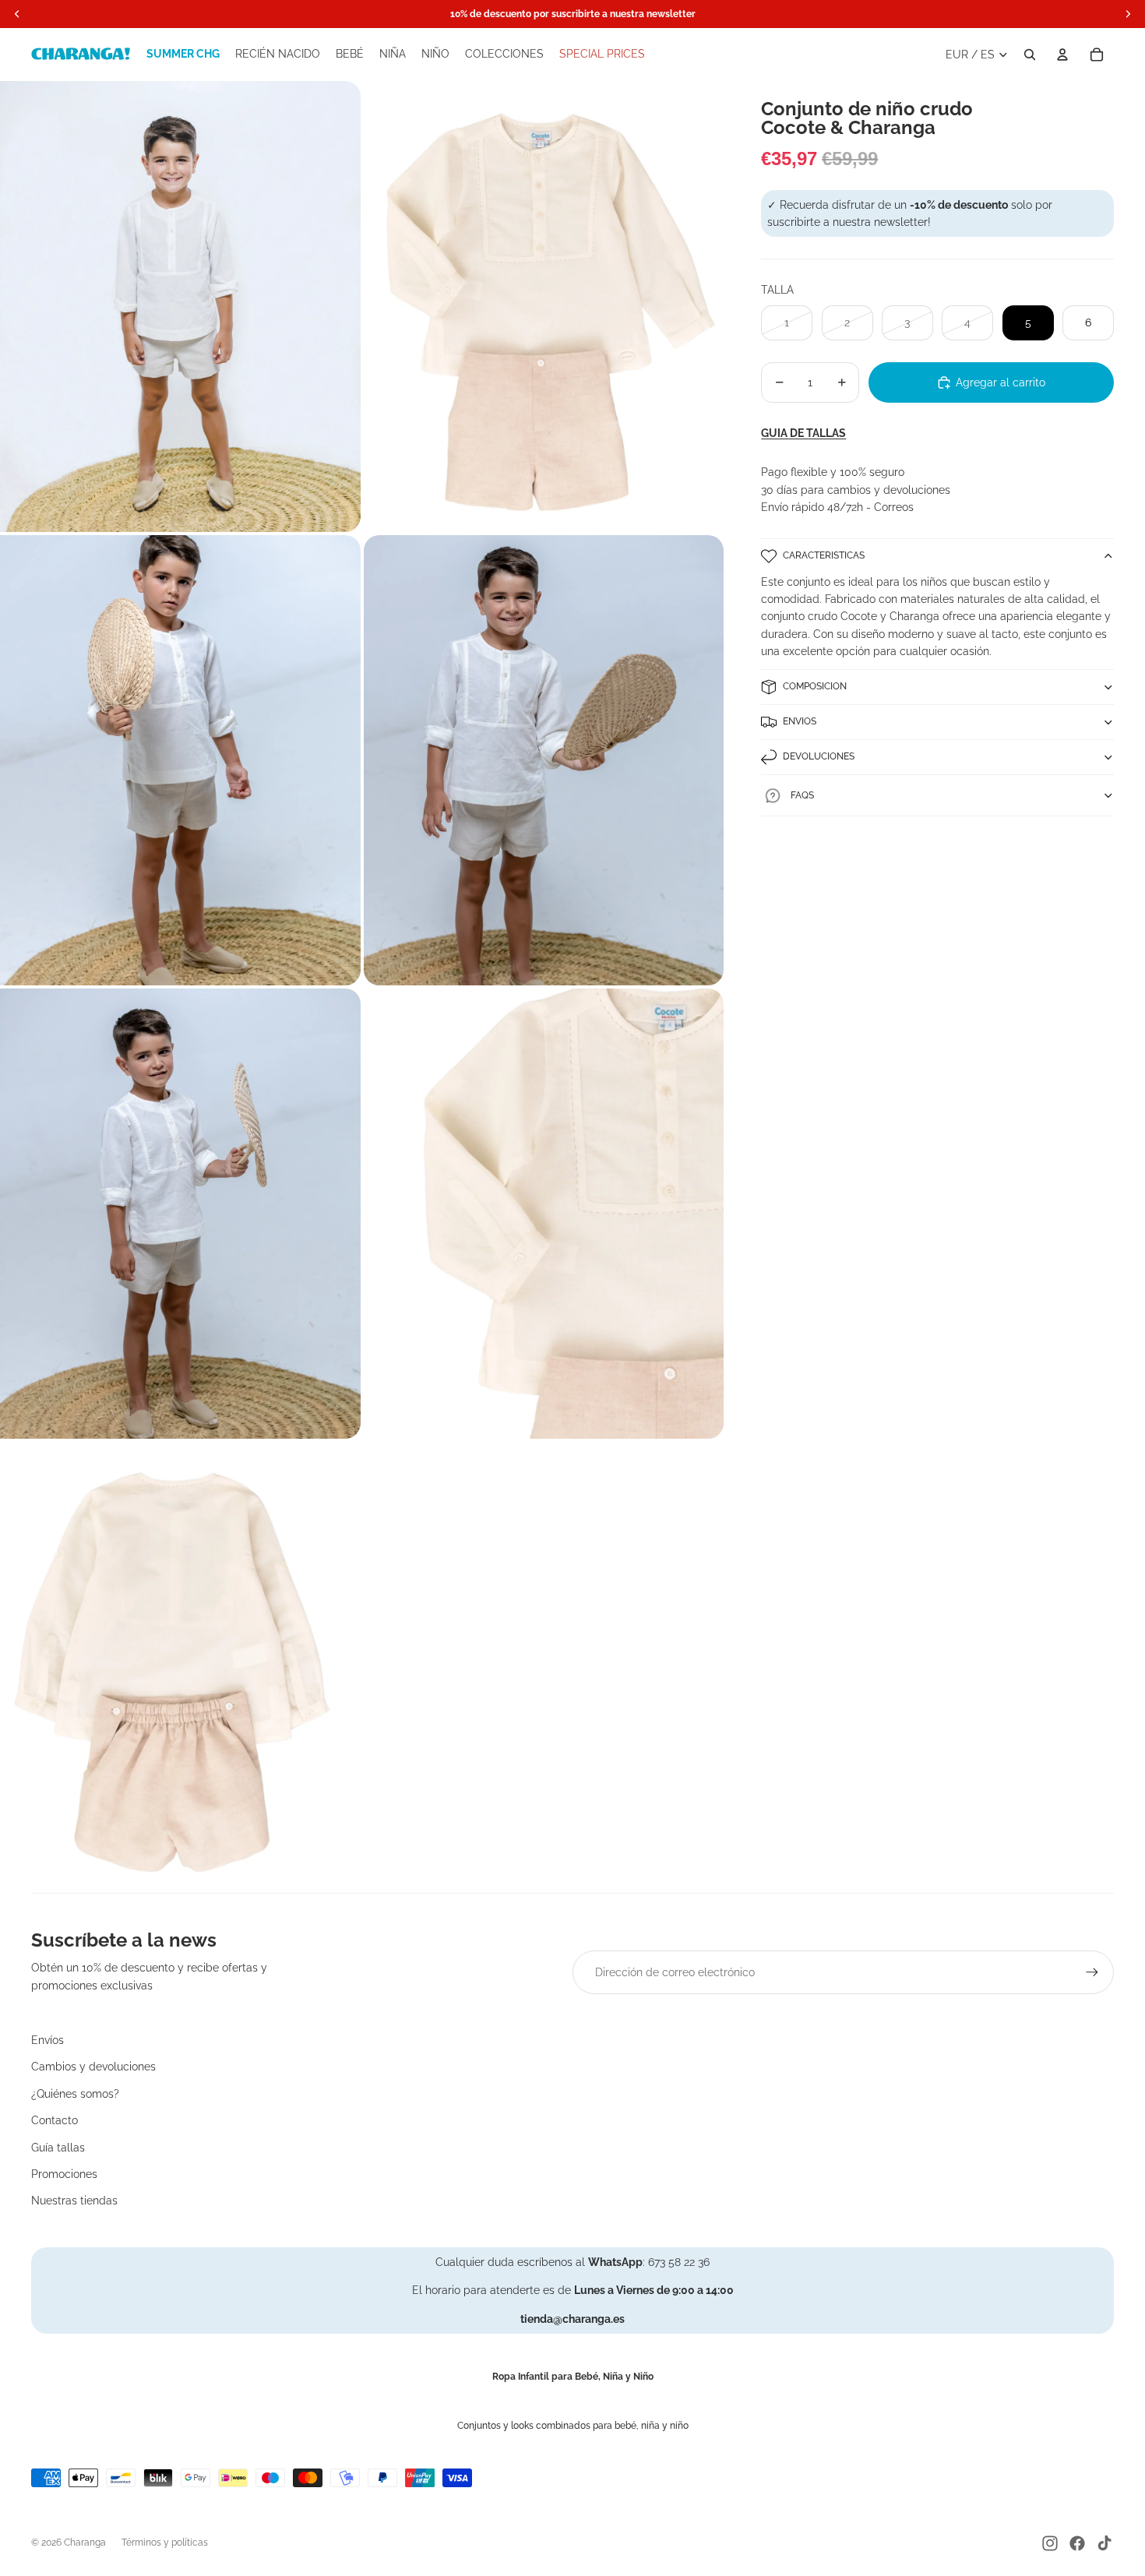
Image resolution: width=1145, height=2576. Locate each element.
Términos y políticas (165, 2543)
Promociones (64, 2174)
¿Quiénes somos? (75, 2094)
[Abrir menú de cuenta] (1062, 55)
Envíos (48, 2040)
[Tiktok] (1104, 2543)
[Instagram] (1050, 2543)
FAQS (802, 795)
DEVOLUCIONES (819, 756)
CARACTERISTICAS (824, 555)
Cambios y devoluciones (93, 2067)
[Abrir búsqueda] (1030, 55)
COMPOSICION (815, 686)
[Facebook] (1077, 2543)
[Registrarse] (1092, 1972)
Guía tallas (58, 2148)
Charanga (85, 2543)
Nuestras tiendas (74, 2201)
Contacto (55, 2120)
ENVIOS (800, 721)
